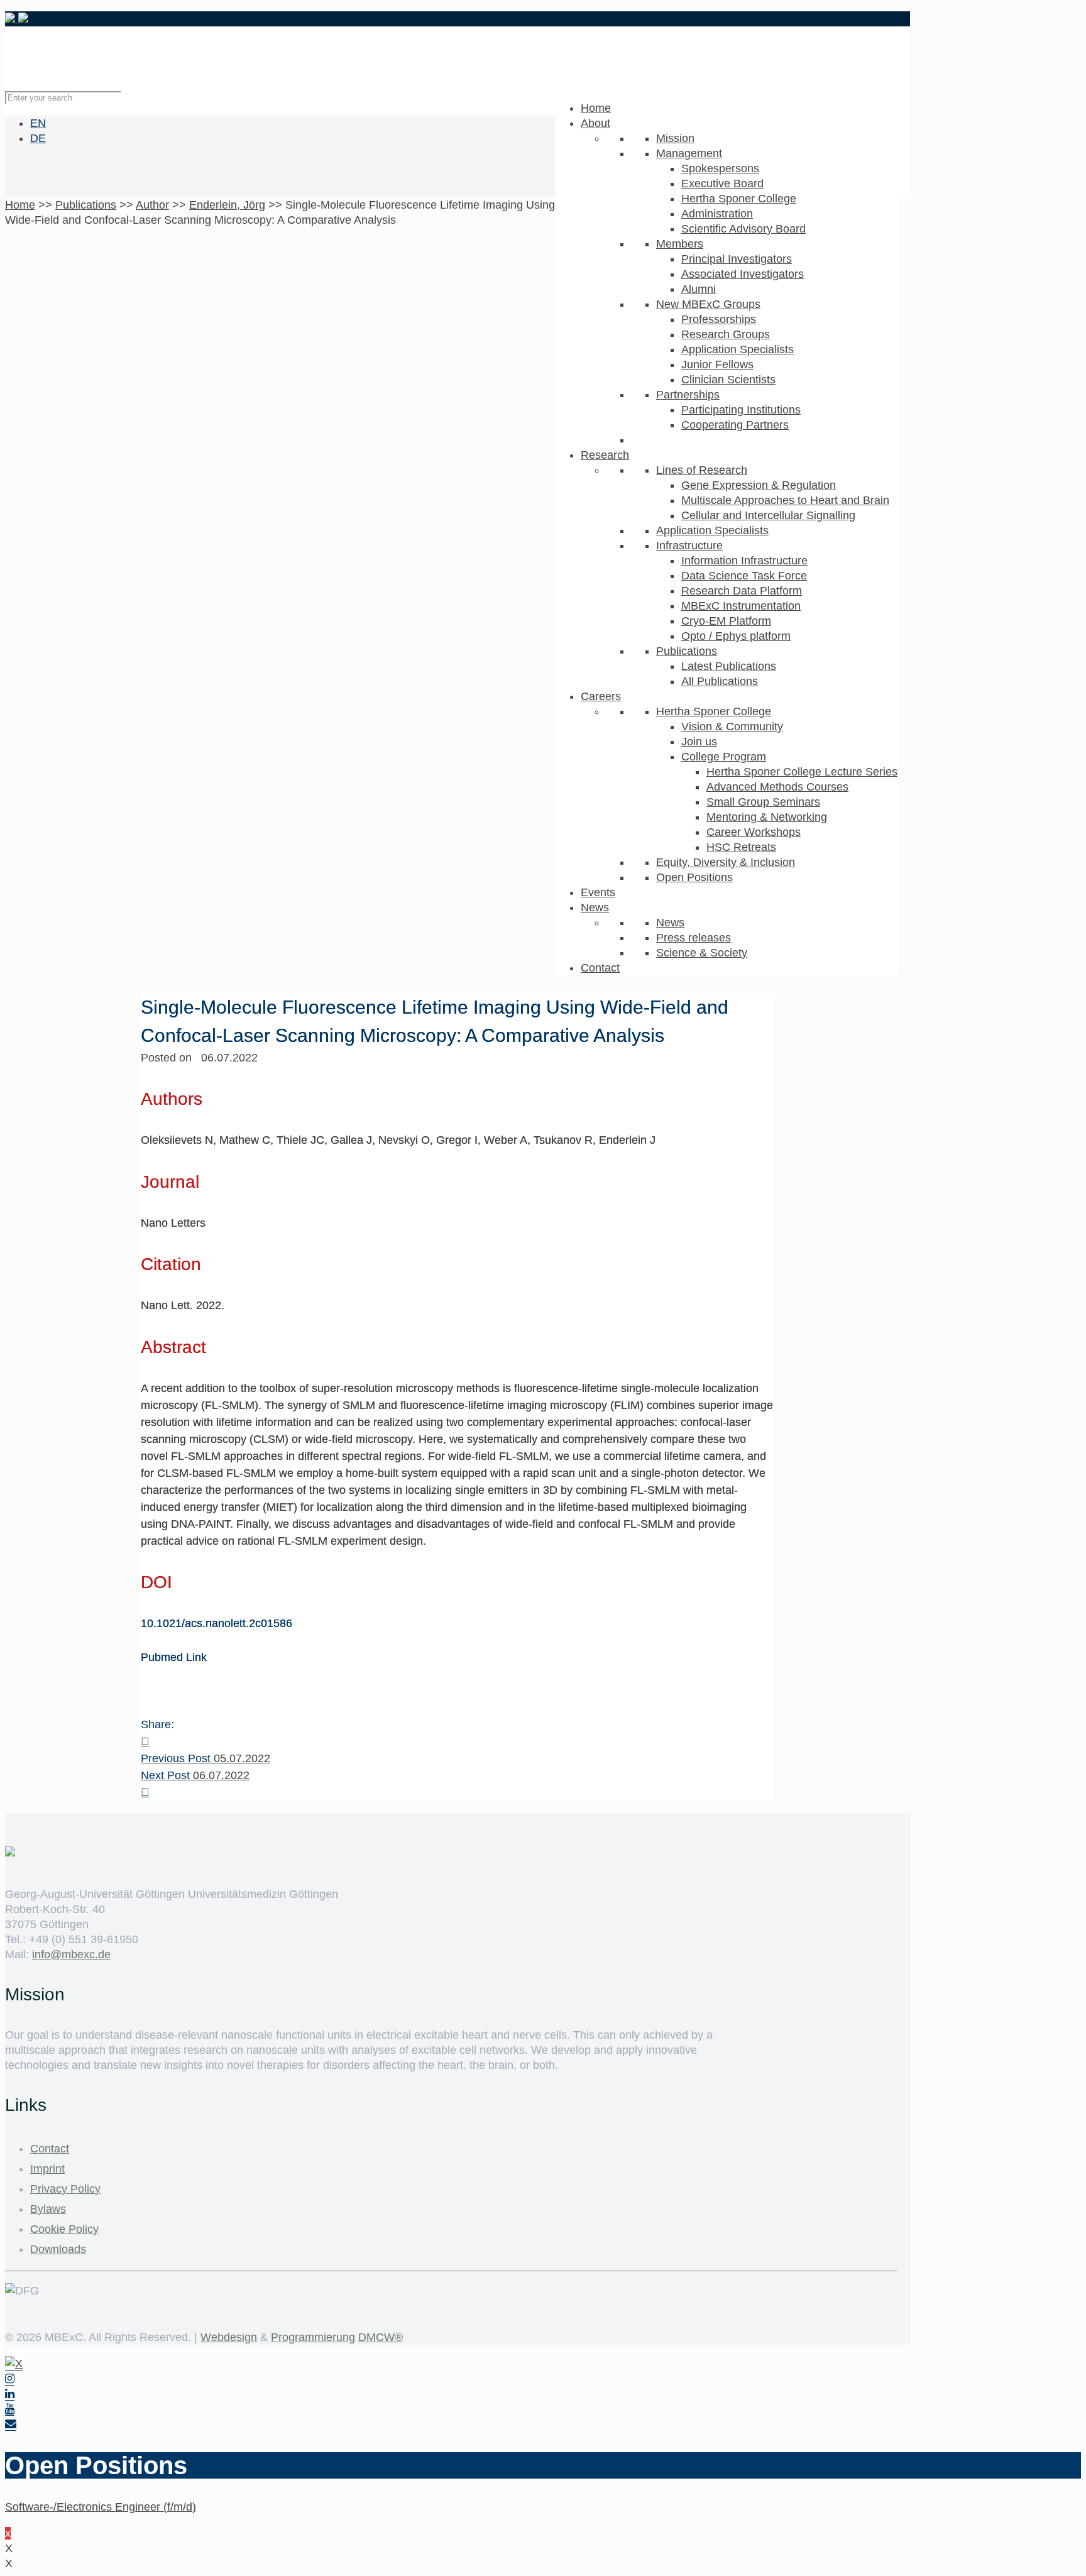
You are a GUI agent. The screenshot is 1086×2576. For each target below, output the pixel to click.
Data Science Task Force (744, 576)
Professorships (719, 319)
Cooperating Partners (735, 425)
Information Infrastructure (744, 561)
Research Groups (726, 334)
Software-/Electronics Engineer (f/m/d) (101, 2507)
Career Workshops (754, 832)
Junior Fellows (717, 364)
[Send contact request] (11, 2424)
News (595, 907)
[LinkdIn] (10, 2394)
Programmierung (313, 2337)
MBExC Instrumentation (741, 606)
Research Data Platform (742, 591)
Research (605, 455)
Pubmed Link (174, 1657)
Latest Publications (729, 666)
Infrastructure (689, 545)
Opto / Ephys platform (736, 636)
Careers (601, 696)
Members (680, 244)
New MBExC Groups (708, 304)
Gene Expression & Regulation (759, 485)
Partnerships (688, 395)
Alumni (699, 289)
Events (598, 892)
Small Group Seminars (763, 802)
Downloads (58, 2249)
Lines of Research (702, 470)
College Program (724, 757)
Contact (600, 968)
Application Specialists (738, 349)
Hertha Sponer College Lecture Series (802, 772)
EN (38, 123)
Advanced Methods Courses (777, 787)
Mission (675, 138)
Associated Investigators (743, 274)
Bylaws (48, 2209)
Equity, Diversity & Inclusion (726, 862)
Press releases (694, 938)
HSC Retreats (741, 847)
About (595, 123)
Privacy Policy (65, 2189)
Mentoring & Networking (767, 817)
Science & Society (702, 953)
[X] (14, 2364)
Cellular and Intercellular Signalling (768, 515)
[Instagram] (10, 2379)
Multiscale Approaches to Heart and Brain (785, 500)
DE (38, 138)
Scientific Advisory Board (743, 229)
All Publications (720, 681)
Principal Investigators (737, 259)
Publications (687, 651)
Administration (717, 214)
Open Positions (694, 877)
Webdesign (229, 2337)
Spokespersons (720, 168)
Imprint (47, 2169)
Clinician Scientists (728, 380)
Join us (699, 742)
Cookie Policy (64, 2229)
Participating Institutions (741, 410)
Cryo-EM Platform (726, 621)
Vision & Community (732, 726)
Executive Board (722, 184)
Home (596, 108)
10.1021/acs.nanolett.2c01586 (217, 1623)
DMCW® (381, 2337)
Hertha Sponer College (739, 199)
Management (689, 153)
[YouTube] (10, 2409)
